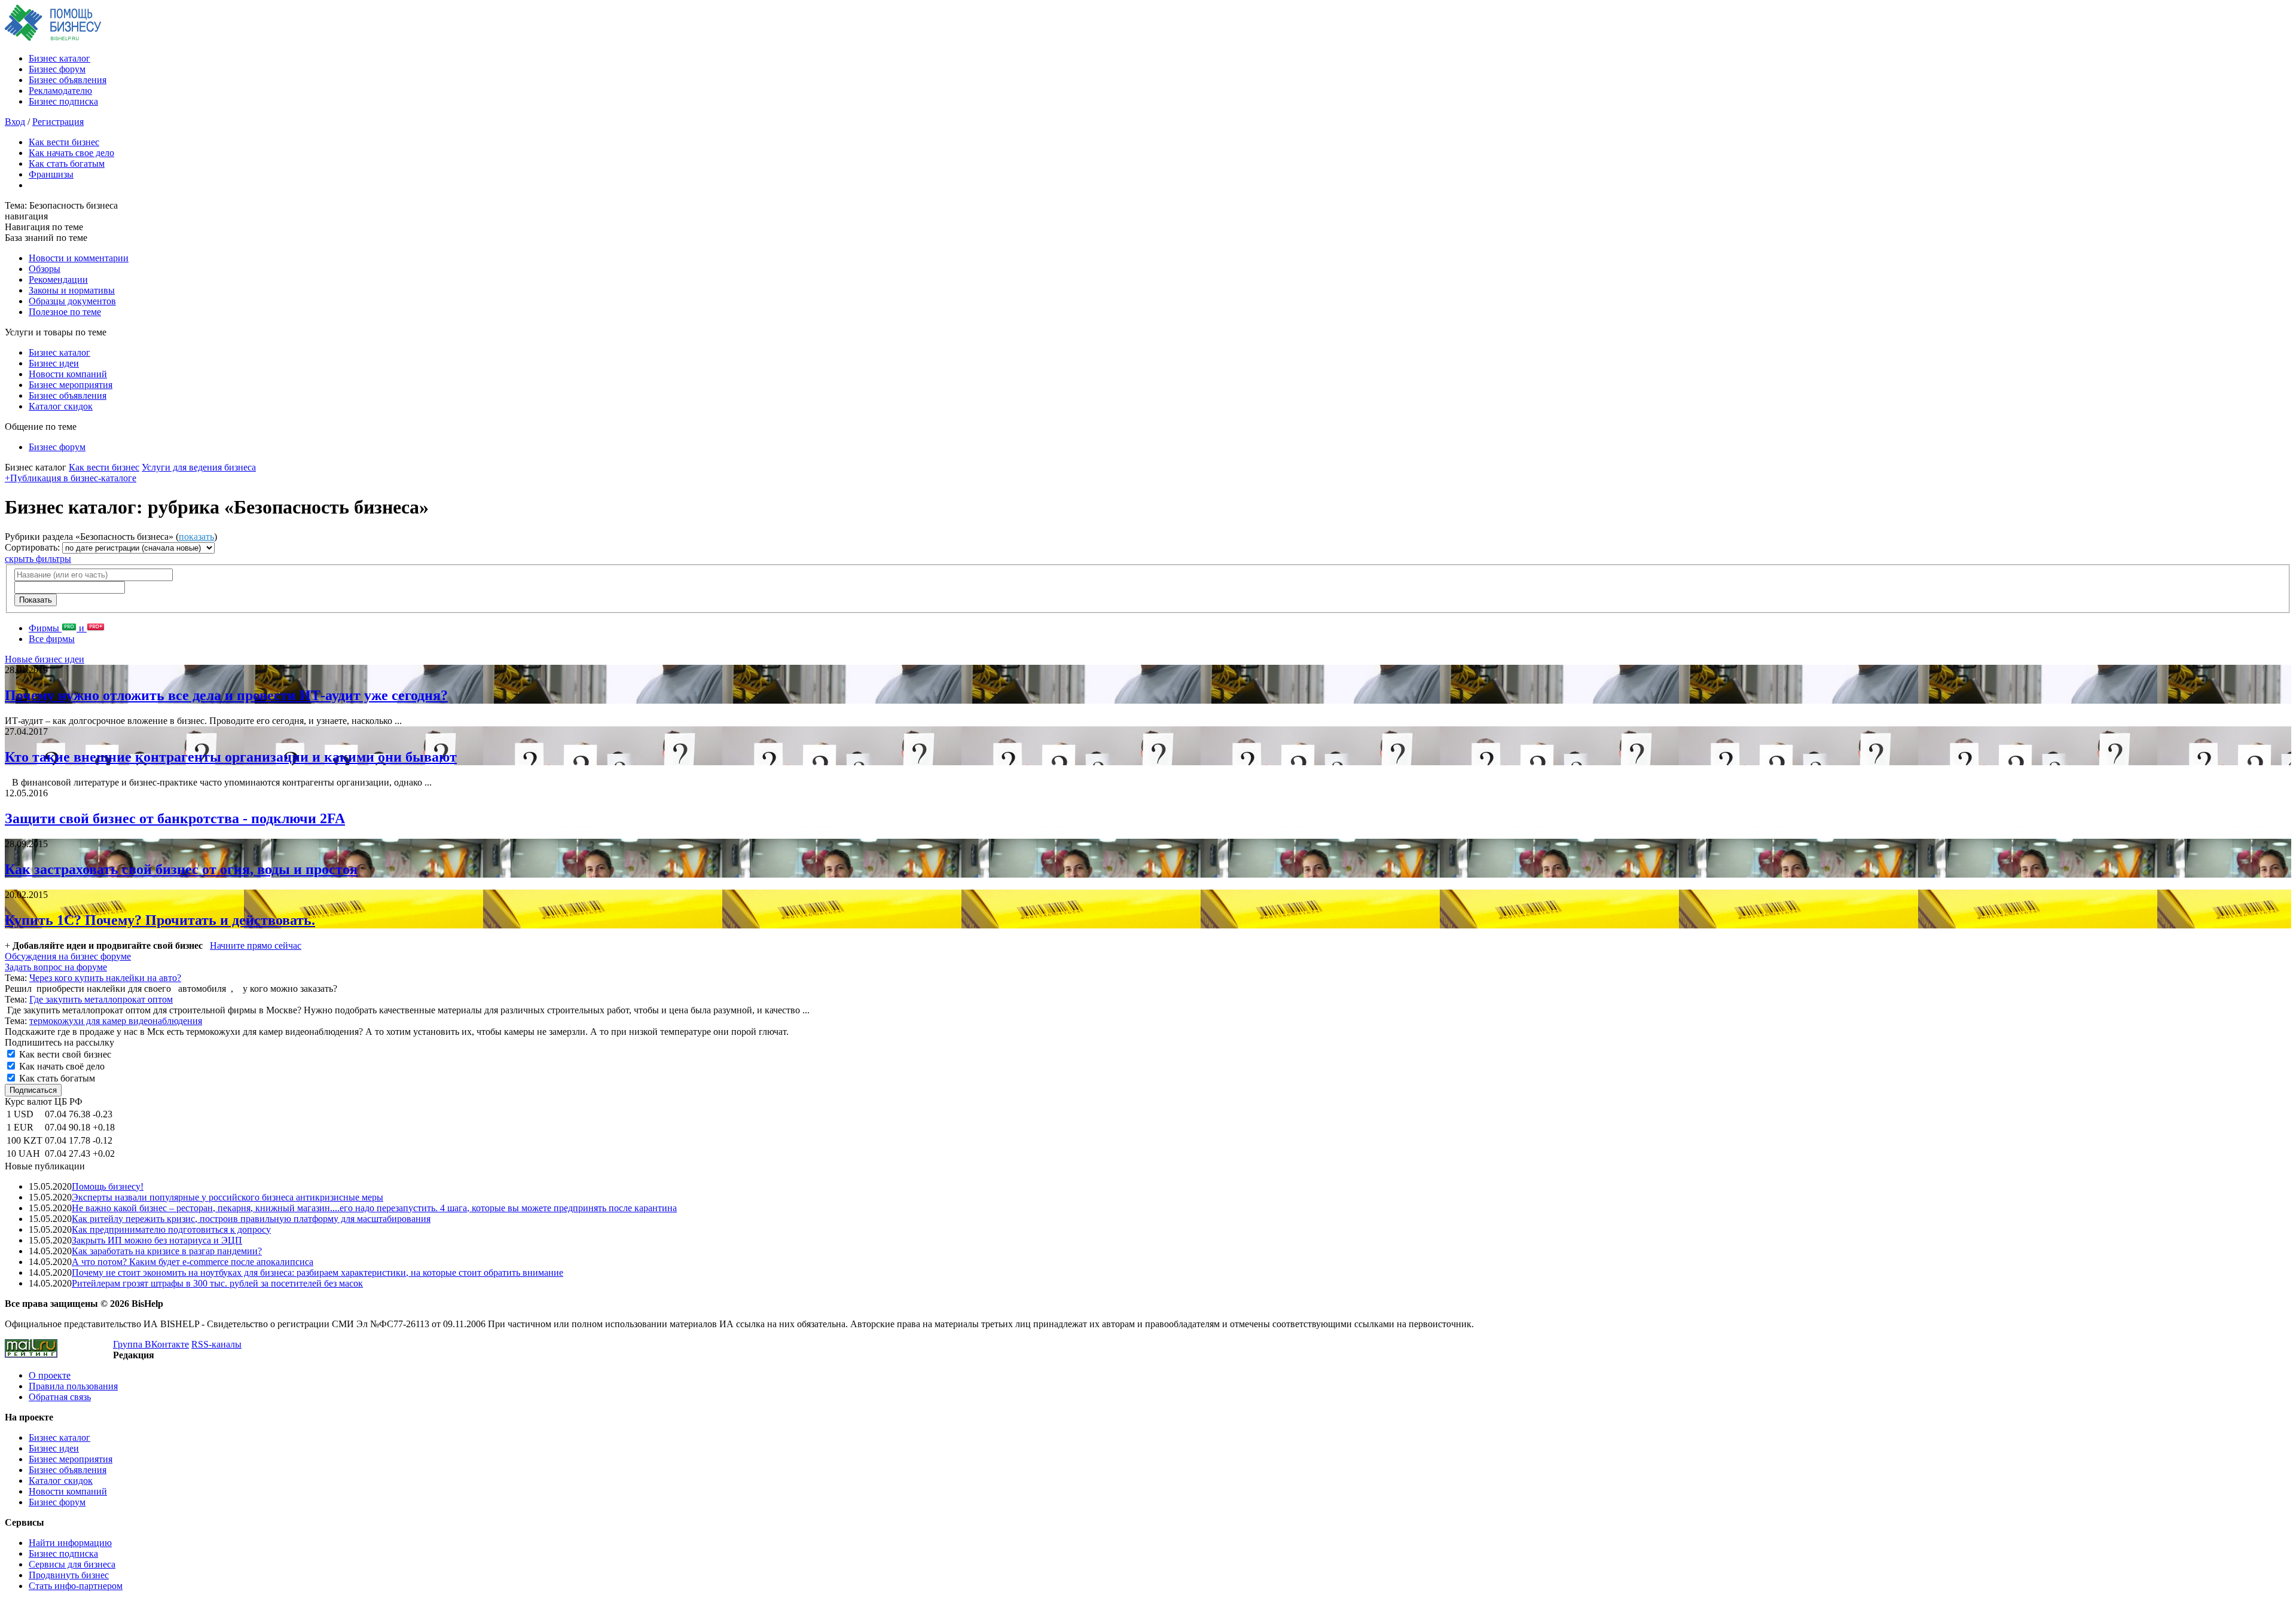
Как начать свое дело (71, 153)
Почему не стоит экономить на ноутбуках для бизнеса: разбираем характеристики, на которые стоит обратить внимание (317, 1272)
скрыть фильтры (38, 559)
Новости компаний (68, 374)
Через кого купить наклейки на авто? (105, 978)
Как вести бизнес (64, 142)
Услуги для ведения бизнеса (199, 467)
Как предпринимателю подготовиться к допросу (171, 1229)
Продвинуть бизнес (69, 1575)
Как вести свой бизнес (64, 1054)
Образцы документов (72, 301)
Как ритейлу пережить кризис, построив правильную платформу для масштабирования (251, 1219)
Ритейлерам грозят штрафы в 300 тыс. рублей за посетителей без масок (217, 1283)
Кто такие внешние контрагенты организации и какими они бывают (231, 757)
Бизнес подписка (63, 101)
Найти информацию (70, 1543)
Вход (15, 122)
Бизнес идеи (54, 363)
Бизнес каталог (59, 58)
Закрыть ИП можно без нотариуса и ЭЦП (157, 1240)
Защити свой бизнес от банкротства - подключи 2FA (175, 818)
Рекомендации (58, 279)
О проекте (50, 1375)
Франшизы (51, 174)
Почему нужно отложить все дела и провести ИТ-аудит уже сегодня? (226, 695)
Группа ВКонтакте (151, 1344)
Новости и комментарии (79, 258)
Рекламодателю (60, 91)
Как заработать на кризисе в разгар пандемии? (167, 1251)
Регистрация (58, 122)
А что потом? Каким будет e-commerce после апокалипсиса (193, 1262)
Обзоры (45, 269)
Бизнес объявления (68, 80)
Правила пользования (73, 1386)
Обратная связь (60, 1397)
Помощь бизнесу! (108, 1186)
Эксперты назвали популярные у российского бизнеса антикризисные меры (228, 1197)
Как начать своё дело (61, 1066)
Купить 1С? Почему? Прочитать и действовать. (160, 920)
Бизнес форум (57, 69)
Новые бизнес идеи (45, 659)
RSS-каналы (216, 1344)
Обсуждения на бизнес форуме (68, 956)
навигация (26, 216)
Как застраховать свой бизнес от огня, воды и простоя (181, 869)
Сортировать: (33, 547)
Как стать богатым (67, 164)
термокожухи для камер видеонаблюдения (116, 1021)
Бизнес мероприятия (71, 385)
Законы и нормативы (72, 290)
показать (196, 537)
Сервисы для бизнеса (72, 1564)
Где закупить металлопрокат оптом (101, 999)
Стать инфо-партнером (76, 1586)
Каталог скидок (61, 406)
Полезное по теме (65, 312)
